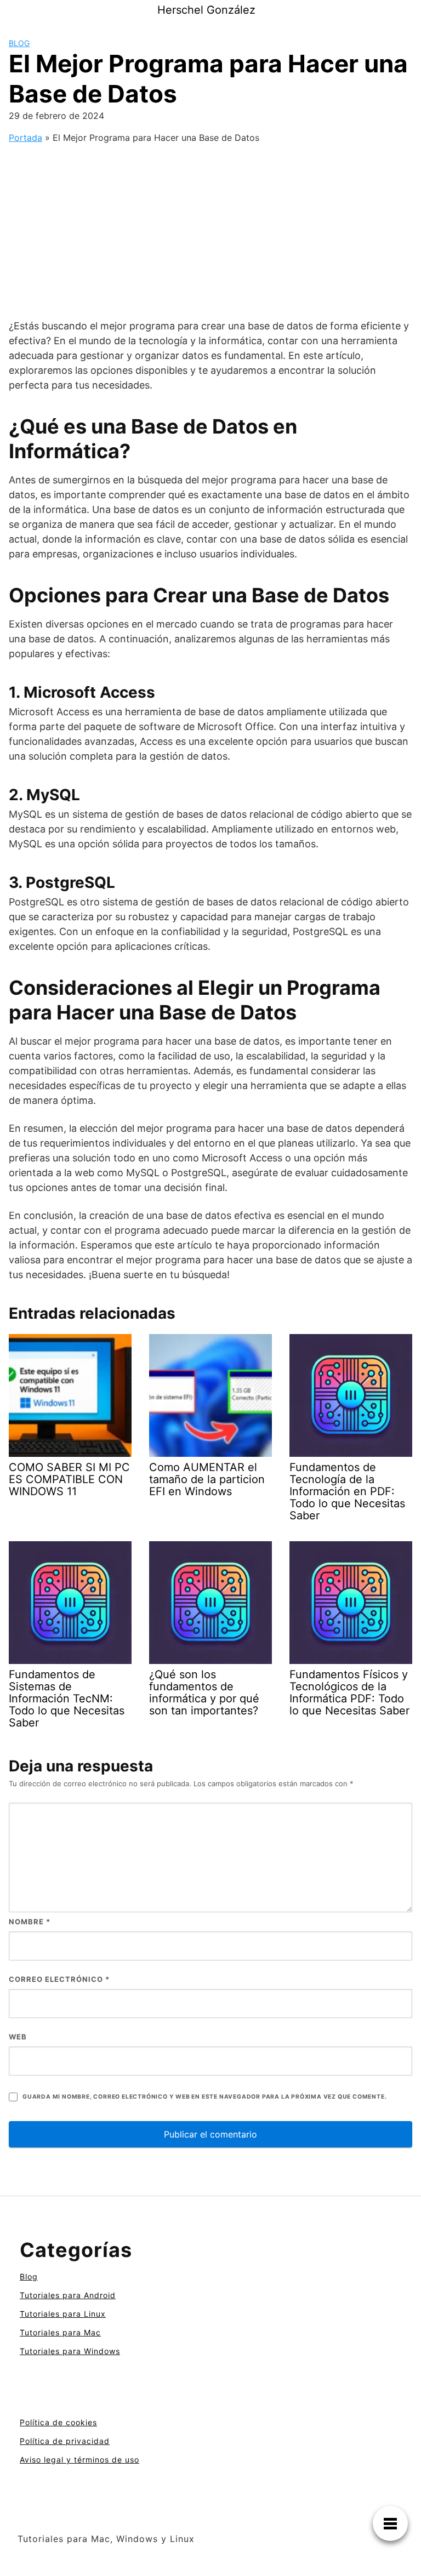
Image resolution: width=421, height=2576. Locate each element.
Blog (19, 43)
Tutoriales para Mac (60, 2332)
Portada (25, 138)
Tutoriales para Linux (63, 2314)
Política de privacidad (65, 2441)
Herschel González (206, 10)
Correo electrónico (59, 1979)
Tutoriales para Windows (70, 2351)
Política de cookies (58, 2422)
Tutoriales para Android (68, 2295)
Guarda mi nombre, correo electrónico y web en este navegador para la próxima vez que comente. (204, 2097)
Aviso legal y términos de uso (79, 2460)
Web (18, 2037)
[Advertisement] (210, 230)
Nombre (30, 1922)
